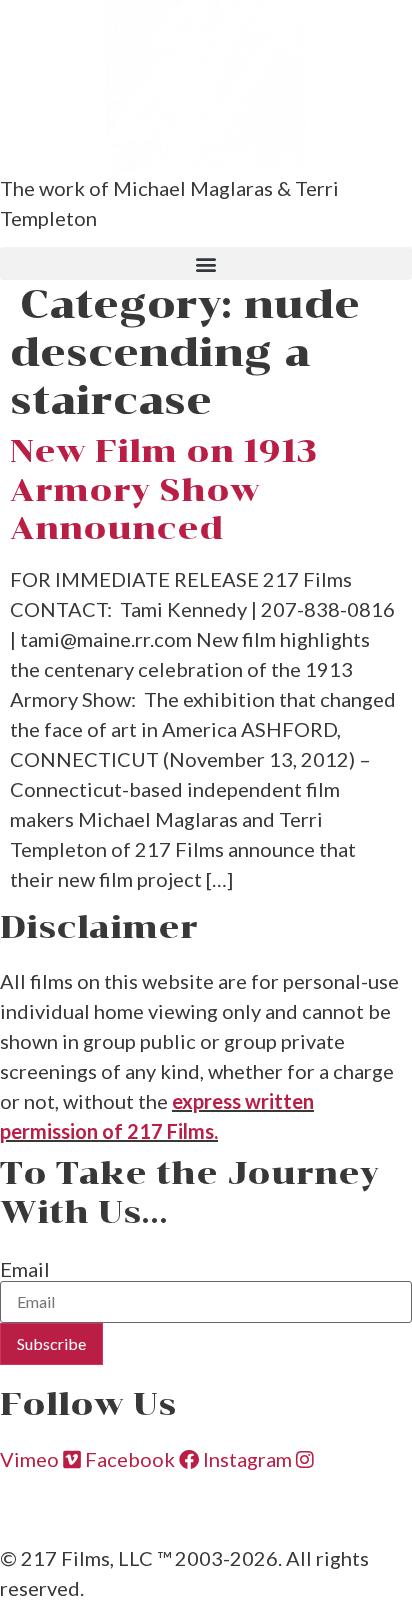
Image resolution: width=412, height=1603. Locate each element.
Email (25, 1269)
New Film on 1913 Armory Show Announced (163, 489)
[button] (206, 263)
